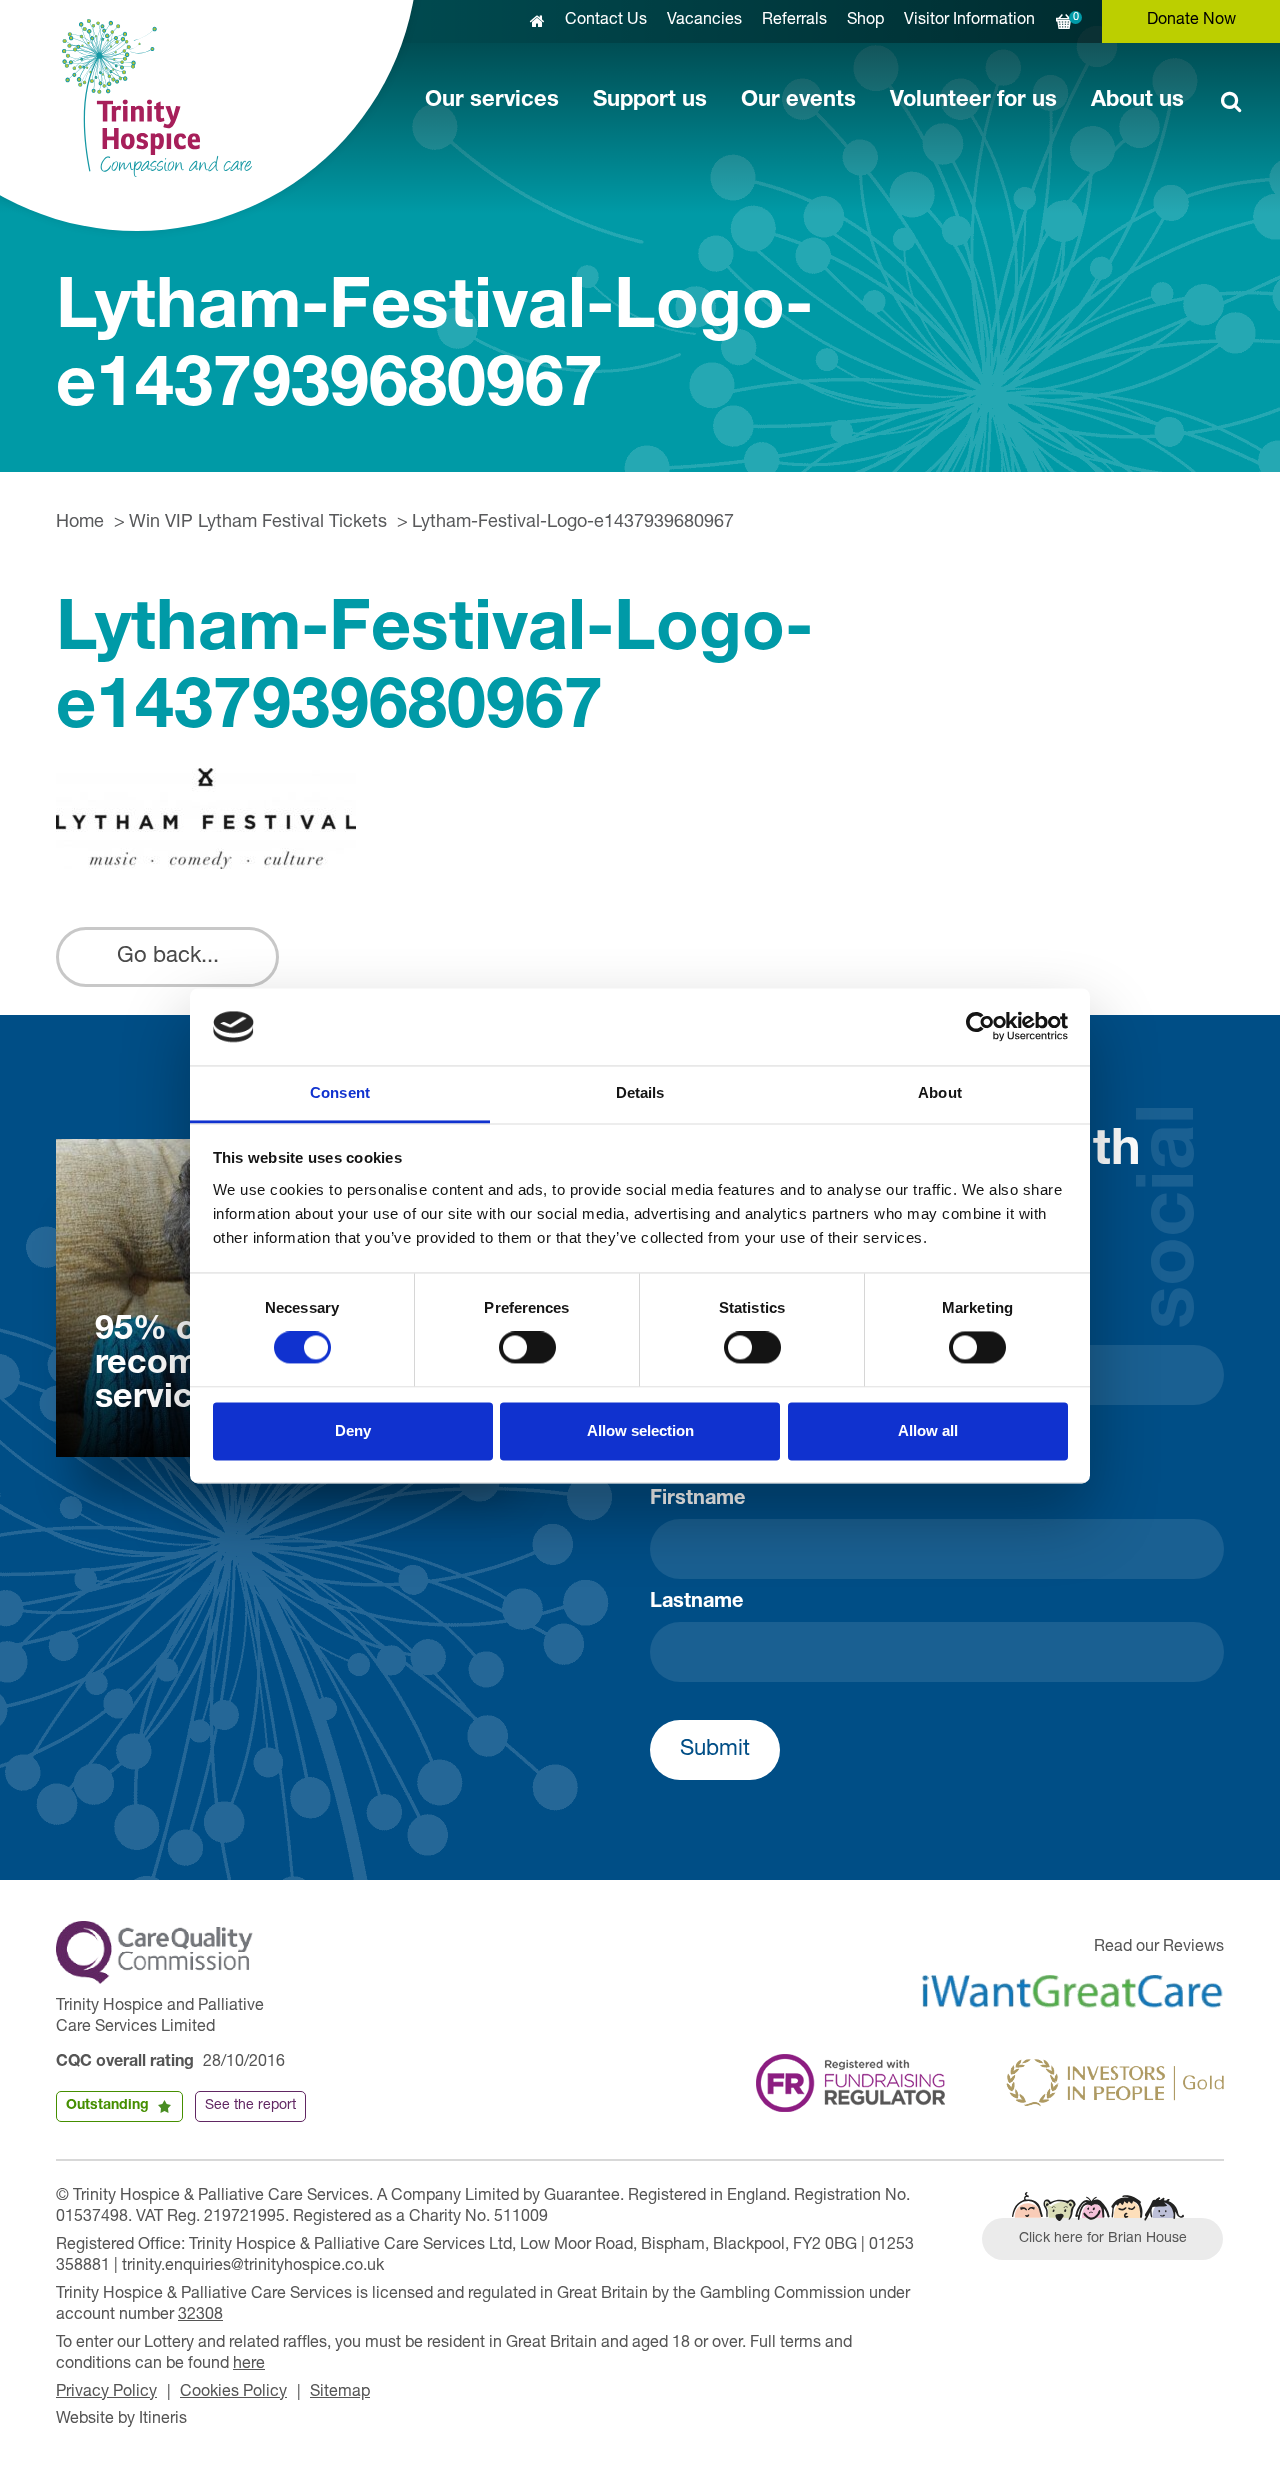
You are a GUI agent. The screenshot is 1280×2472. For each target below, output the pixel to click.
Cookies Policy (233, 2393)
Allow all (928, 1430)
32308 (200, 2316)
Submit (715, 1750)
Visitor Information (969, 21)
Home (80, 523)
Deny (353, 1430)
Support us (650, 101)
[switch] (527, 1348)
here (249, 2365)
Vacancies (704, 21)
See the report (250, 2106)
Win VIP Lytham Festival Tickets (258, 523)
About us (1137, 101)
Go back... (168, 957)
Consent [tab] (340, 1092)
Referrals (794, 21)
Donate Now (1191, 21)
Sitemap (340, 2393)
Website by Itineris (121, 2420)
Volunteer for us (973, 101)
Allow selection (640, 1430)
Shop (865, 21)
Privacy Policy (106, 2393)
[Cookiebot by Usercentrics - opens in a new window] (980, 1027)
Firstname (697, 1500)
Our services (492, 101)
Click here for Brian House (1103, 2239)
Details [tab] (640, 1092)
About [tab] (940, 1092)
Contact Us (606, 21)
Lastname (696, 1603)
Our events (798, 101)
